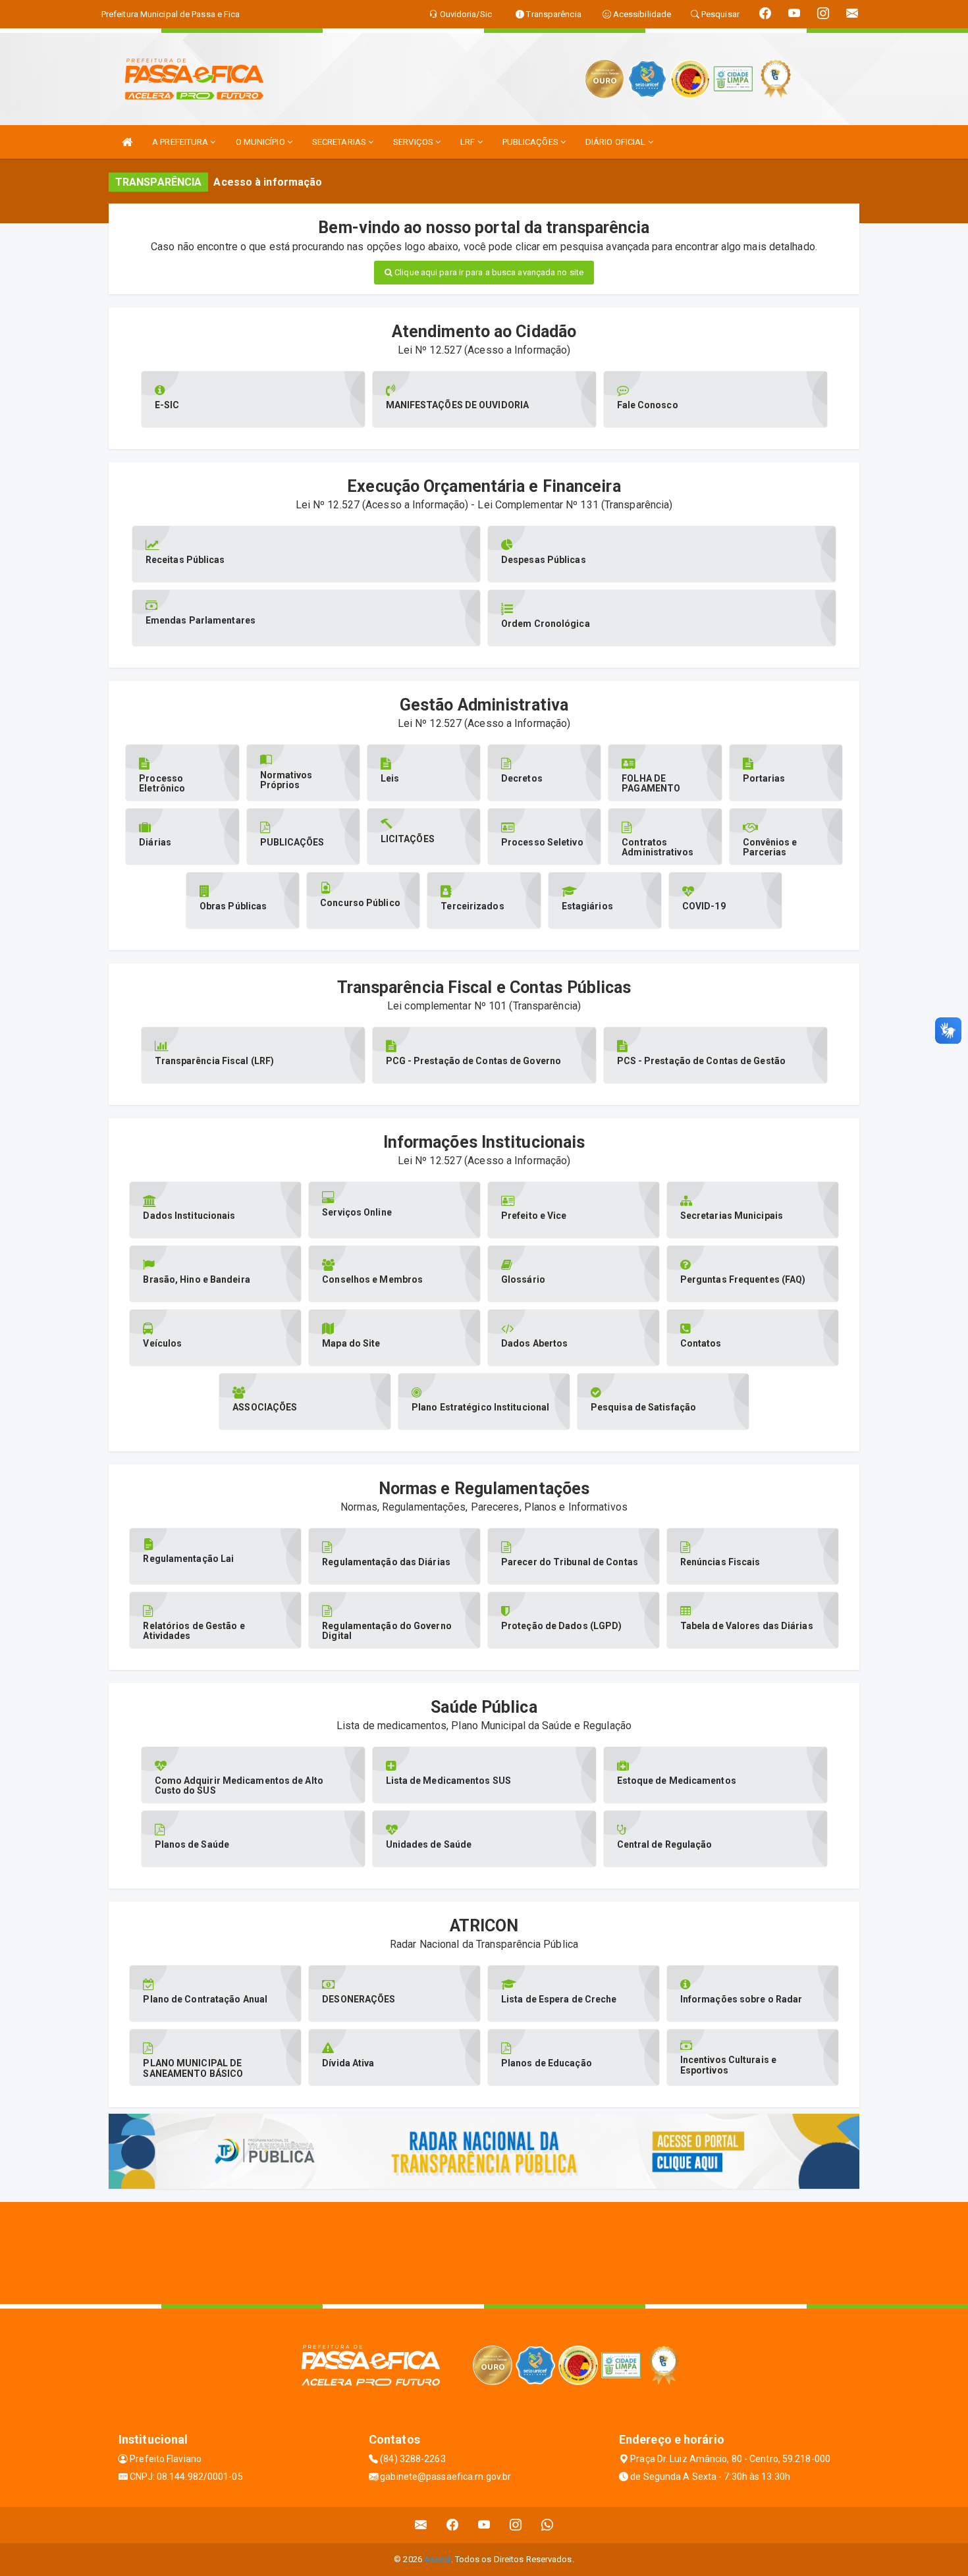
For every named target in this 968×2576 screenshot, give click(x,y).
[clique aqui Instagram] (516, 2525)
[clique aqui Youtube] (484, 2525)
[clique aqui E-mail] (421, 2525)
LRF (469, 142)
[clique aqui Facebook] (453, 2525)
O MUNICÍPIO (261, 142)
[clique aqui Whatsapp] (548, 2525)
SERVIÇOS (414, 142)
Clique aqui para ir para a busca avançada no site (488, 272)
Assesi (438, 2559)
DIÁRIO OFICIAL (617, 142)
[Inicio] (127, 142)
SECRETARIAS (340, 142)
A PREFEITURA (181, 142)
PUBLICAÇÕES (531, 142)
